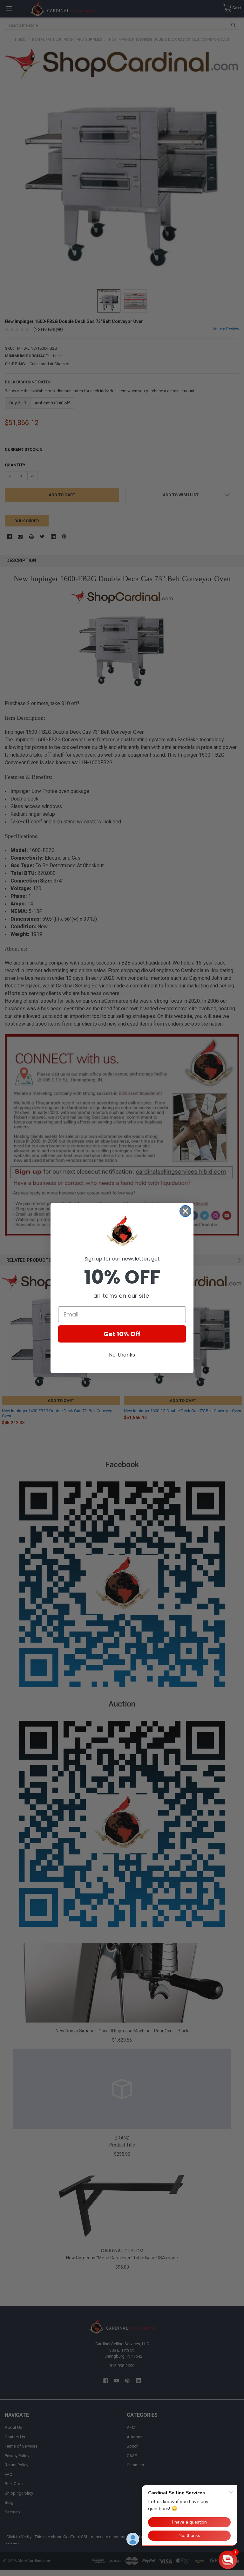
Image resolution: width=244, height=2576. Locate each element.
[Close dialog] (185, 1211)
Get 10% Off (122, 1334)
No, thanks (122, 1355)
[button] (228, 2560)
